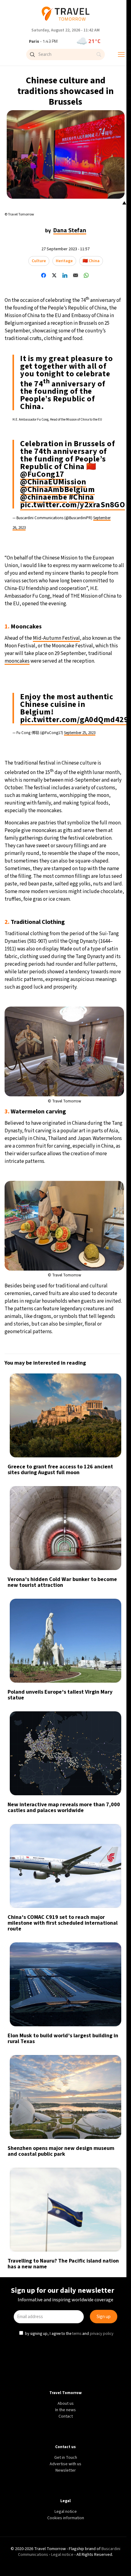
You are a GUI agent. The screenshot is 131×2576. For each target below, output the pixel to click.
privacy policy (102, 1340)
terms (77, 1340)
